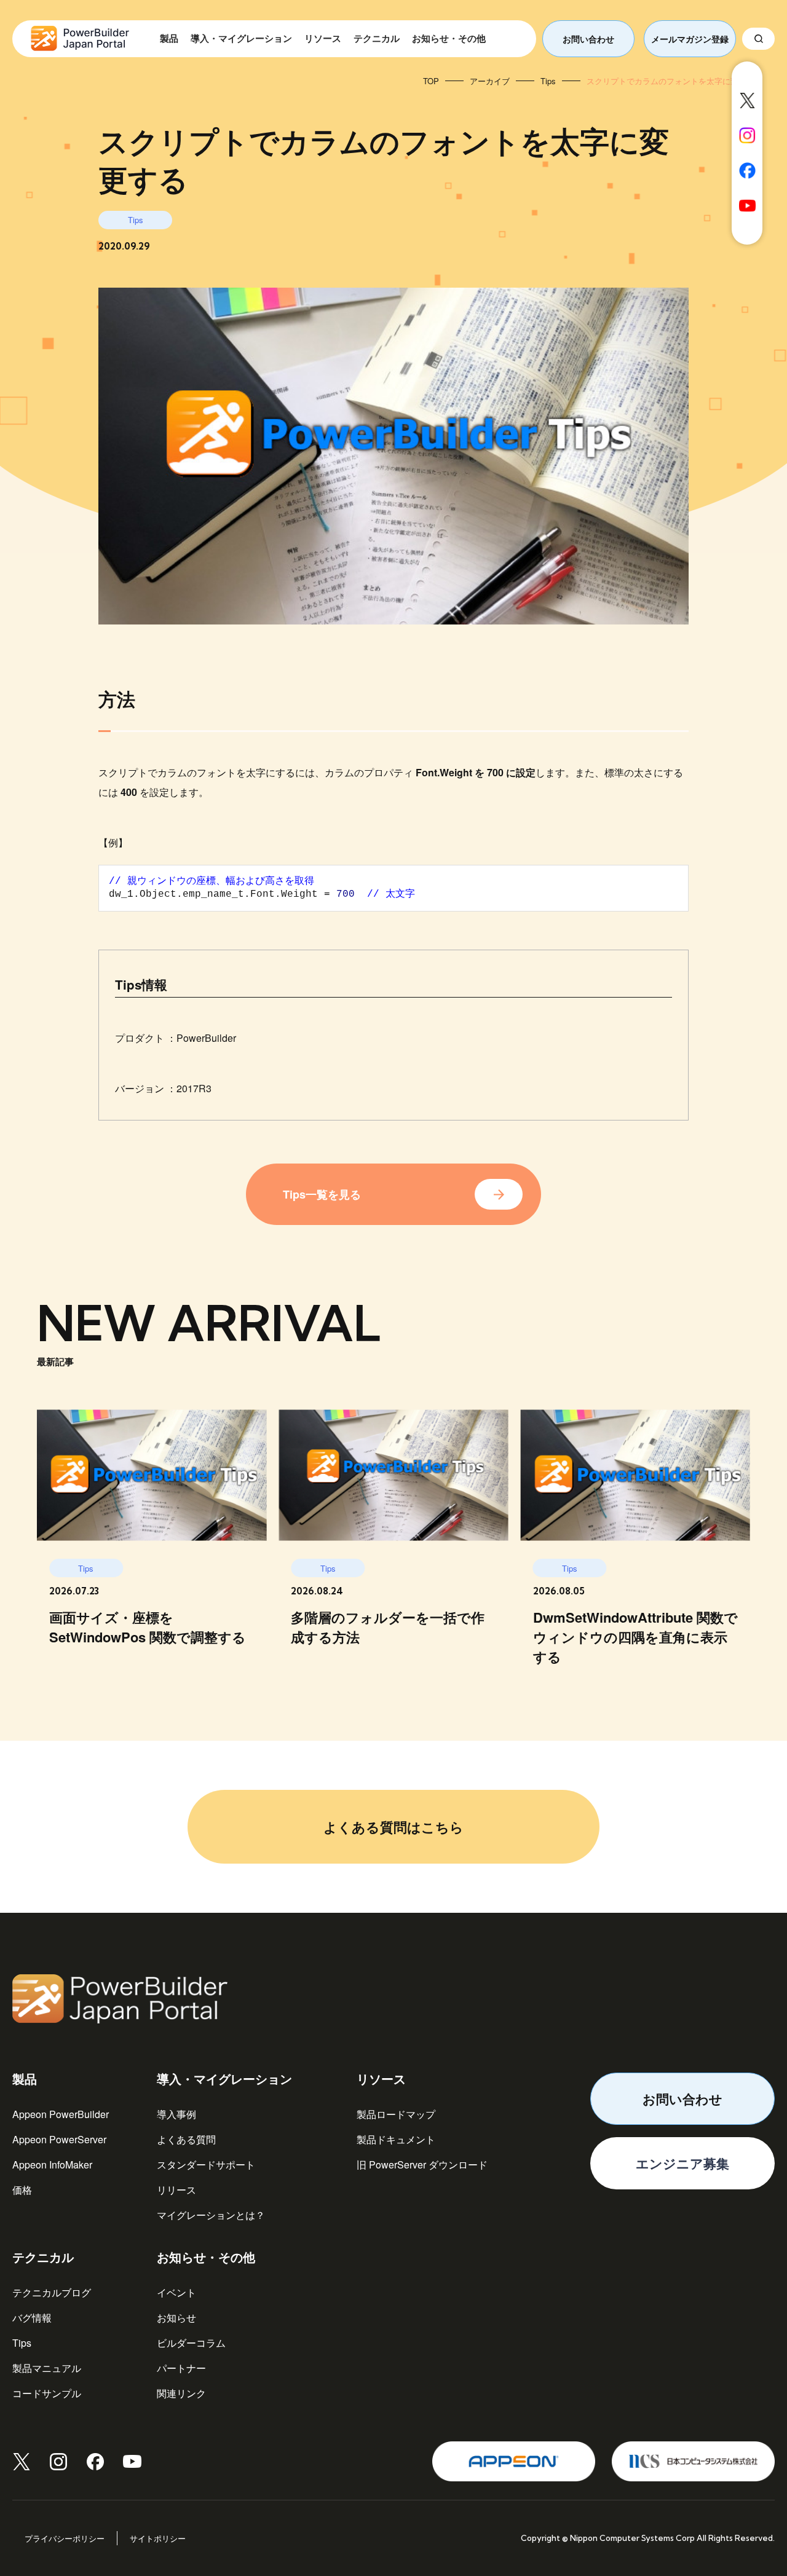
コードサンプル (47, 2393)
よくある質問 (186, 2139)
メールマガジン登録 (690, 39)
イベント (176, 2292)
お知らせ (176, 2318)
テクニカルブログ (52, 2292)
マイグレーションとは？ (211, 2215)
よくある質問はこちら (393, 1827)
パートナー (181, 2368)
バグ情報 (32, 2318)
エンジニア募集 (682, 2163)
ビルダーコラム (191, 2343)
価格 (22, 2190)
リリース (176, 2190)
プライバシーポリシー (65, 2538)
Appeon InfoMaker (52, 2164)
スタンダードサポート (206, 2164)
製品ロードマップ (396, 2114)
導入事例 (176, 2114)
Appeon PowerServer (59, 2139)
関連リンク (181, 2393)
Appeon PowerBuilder (61, 2114)
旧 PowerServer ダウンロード (422, 2164)
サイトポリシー (158, 2538)
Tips (22, 2343)
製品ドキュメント (396, 2139)
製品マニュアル (47, 2368)
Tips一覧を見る (322, 1194)
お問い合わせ (588, 39)
